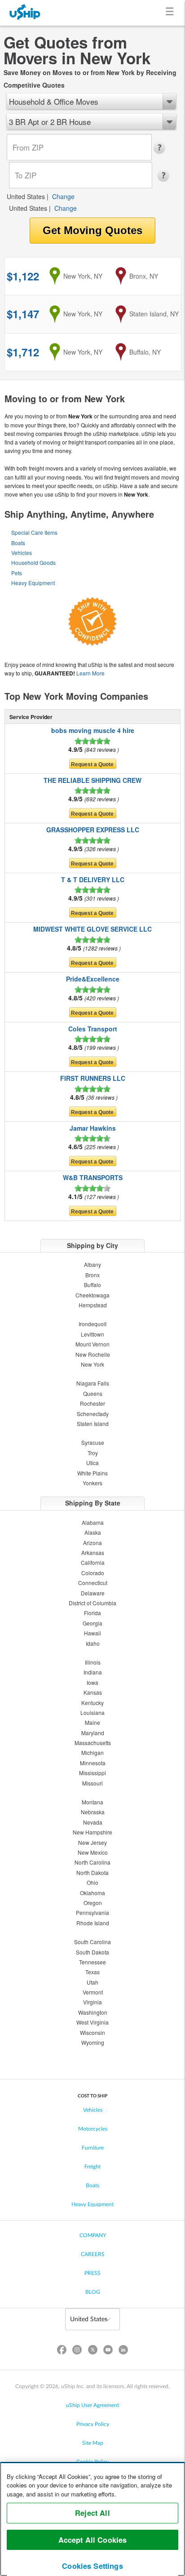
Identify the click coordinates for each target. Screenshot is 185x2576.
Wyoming (93, 2042)
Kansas (93, 1692)
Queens (93, 1393)
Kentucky (92, 1703)
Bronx (92, 1275)
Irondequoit (92, 1324)
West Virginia (92, 2022)
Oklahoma (92, 1893)
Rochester (92, 1403)
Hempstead (93, 1305)
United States (26, 196)
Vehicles (22, 553)
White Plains (92, 1473)
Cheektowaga (92, 1295)
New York (92, 1364)
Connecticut (93, 1583)
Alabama (93, 1522)
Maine (92, 1722)
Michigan (92, 1752)
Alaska (93, 1532)
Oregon (93, 1903)
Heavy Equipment (33, 583)
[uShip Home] (25, 13)
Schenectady (93, 1414)
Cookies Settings (92, 2566)
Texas (92, 1972)
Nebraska (93, 1812)
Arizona (92, 1543)
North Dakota (92, 1872)
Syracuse (93, 1442)
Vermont (93, 1992)
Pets (17, 573)
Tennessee (92, 1962)
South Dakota (92, 1952)
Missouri (92, 1783)
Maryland (93, 1733)
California (93, 1562)
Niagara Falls (93, 1383)
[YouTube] (108, 2352)
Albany (92, 1264)
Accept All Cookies (93, 2540)
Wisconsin (92, 2032)
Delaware (93, 1593)
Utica (92, 1463)
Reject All (92, 2513)
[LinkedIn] (123, 2352)
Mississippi (92, 1773)
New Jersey (92, 1842)
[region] (92, 2519)
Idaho (93, 1643)
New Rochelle (93, 1354)
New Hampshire (92, 1832)
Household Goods (33, 562)
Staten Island (93, 1423)
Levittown (92, 1334)
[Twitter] (92, 2352)
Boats (18, 543)
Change (63, 196)
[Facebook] (62, 2352)
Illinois (93, 1662)
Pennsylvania (92, 1912)
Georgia (92, 1623)
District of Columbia (92, 1603)
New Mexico (93, 1852)
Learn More (90, 673)
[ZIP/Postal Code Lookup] (162, 148)
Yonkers (92, 1483)
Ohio (92, 1882)
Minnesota (93, 1763)
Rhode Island (93, 1923)
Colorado (93, 1573)
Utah (92, 1982)
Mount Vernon (92, 1344)
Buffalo (92, 1285)
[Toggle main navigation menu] (171, 13)
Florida (92, 1613)
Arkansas (93, 1552)
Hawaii (92, 1633)
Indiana (93, 1672)
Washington (93, 2012)
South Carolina (92, 1942)
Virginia (92, 2002)
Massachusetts (93, 1743)
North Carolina (92, 1862)
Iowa (92, 1682)
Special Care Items (34, 532)
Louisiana (92, 1712)
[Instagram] (77, 2352)
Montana (92, 1802)
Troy (93, 1453)
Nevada (93, 1822)
